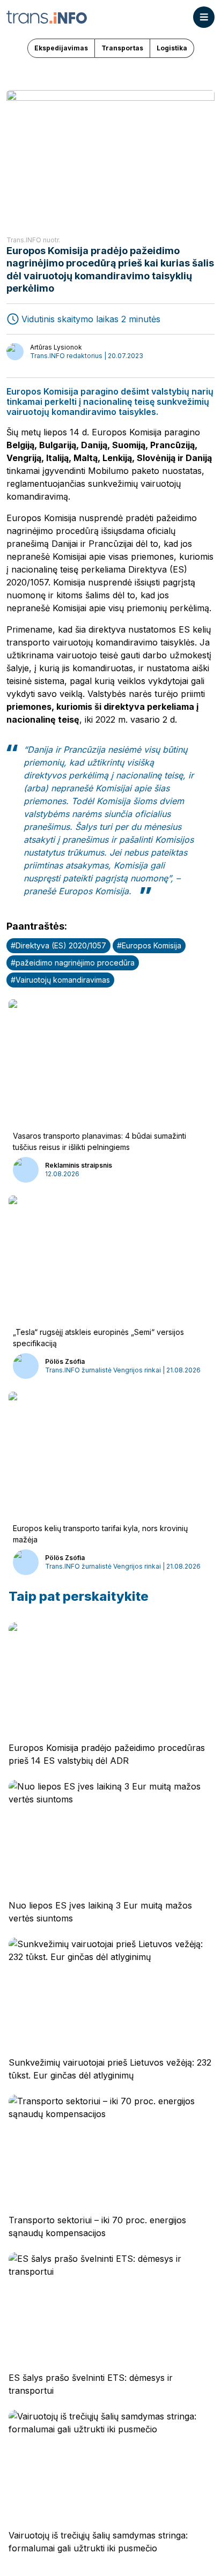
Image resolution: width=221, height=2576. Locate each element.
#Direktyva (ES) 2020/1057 (58, 945)
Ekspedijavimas (61, 48)
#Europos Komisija (149, 945)
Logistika (172, 48)
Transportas (122, 48)
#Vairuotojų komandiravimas (60, 980)
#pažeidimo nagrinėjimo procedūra (73, 963)
